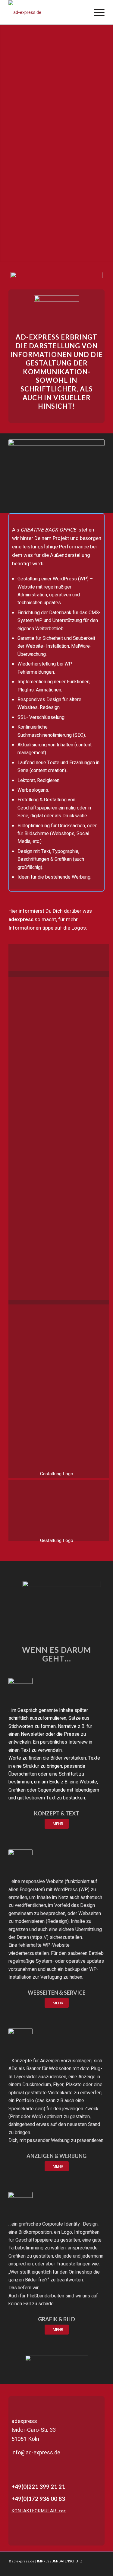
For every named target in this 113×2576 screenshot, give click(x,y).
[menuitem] (96, 12)
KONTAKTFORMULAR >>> (39, 2511)
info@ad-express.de (36, 2453)
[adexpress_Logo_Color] (47, 12)
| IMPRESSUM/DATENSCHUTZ (59, 2561)
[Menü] (96, 12)
